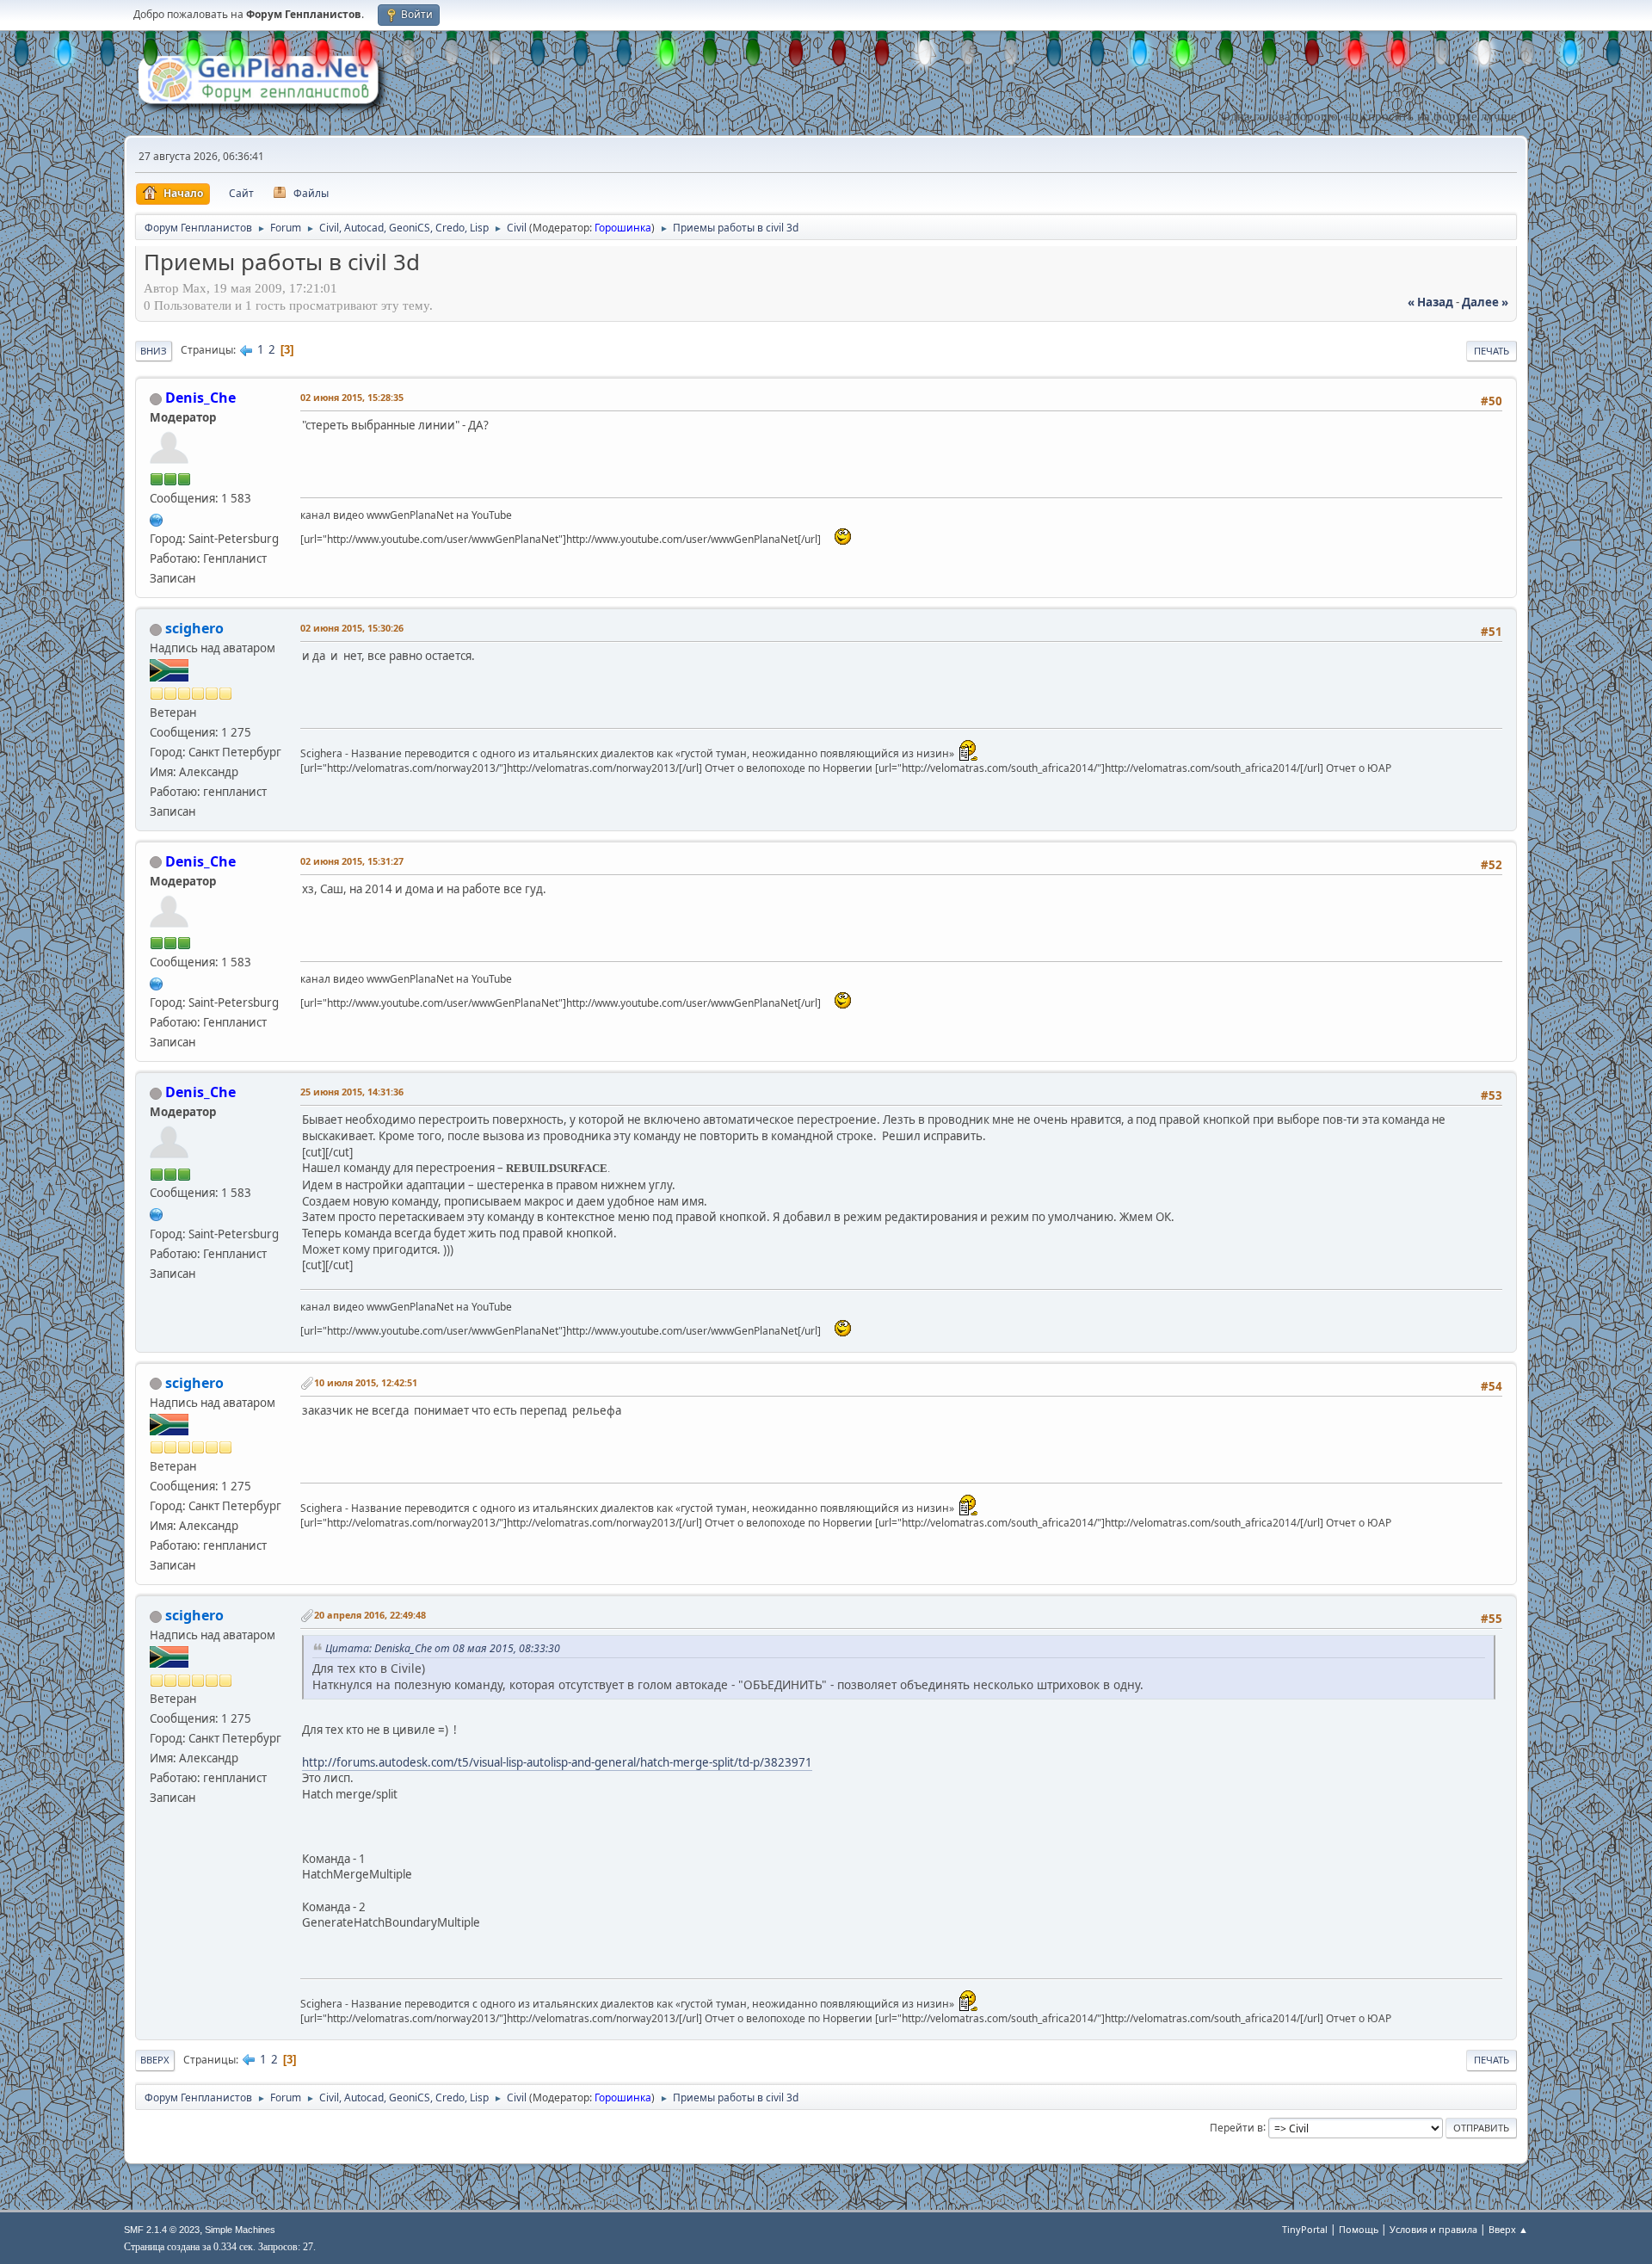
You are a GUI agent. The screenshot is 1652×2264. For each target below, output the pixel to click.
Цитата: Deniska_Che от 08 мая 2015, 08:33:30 (443, 1648)
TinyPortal (1305, 2229)
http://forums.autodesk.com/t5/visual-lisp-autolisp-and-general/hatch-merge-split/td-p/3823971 (557, 1762)
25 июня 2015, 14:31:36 (352, 1092)
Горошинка (623, 228)
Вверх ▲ (1508, 2229)
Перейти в (1236, 2127)
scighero (194, 628)
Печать (1492, 351)
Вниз (154, 351)
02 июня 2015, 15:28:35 (352, 397)
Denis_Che (200, 398)
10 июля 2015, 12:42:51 (366, 1382)
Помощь (1359, 2229)
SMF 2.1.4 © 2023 (162, 2230)
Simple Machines (240, 2230)
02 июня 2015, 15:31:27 (352, 861)
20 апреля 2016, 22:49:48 (370, 1615)
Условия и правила (1433, 2229)
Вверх (155, 2060)
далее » (1485, 302)
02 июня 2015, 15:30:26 (352, 628)
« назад (1430, 302)
